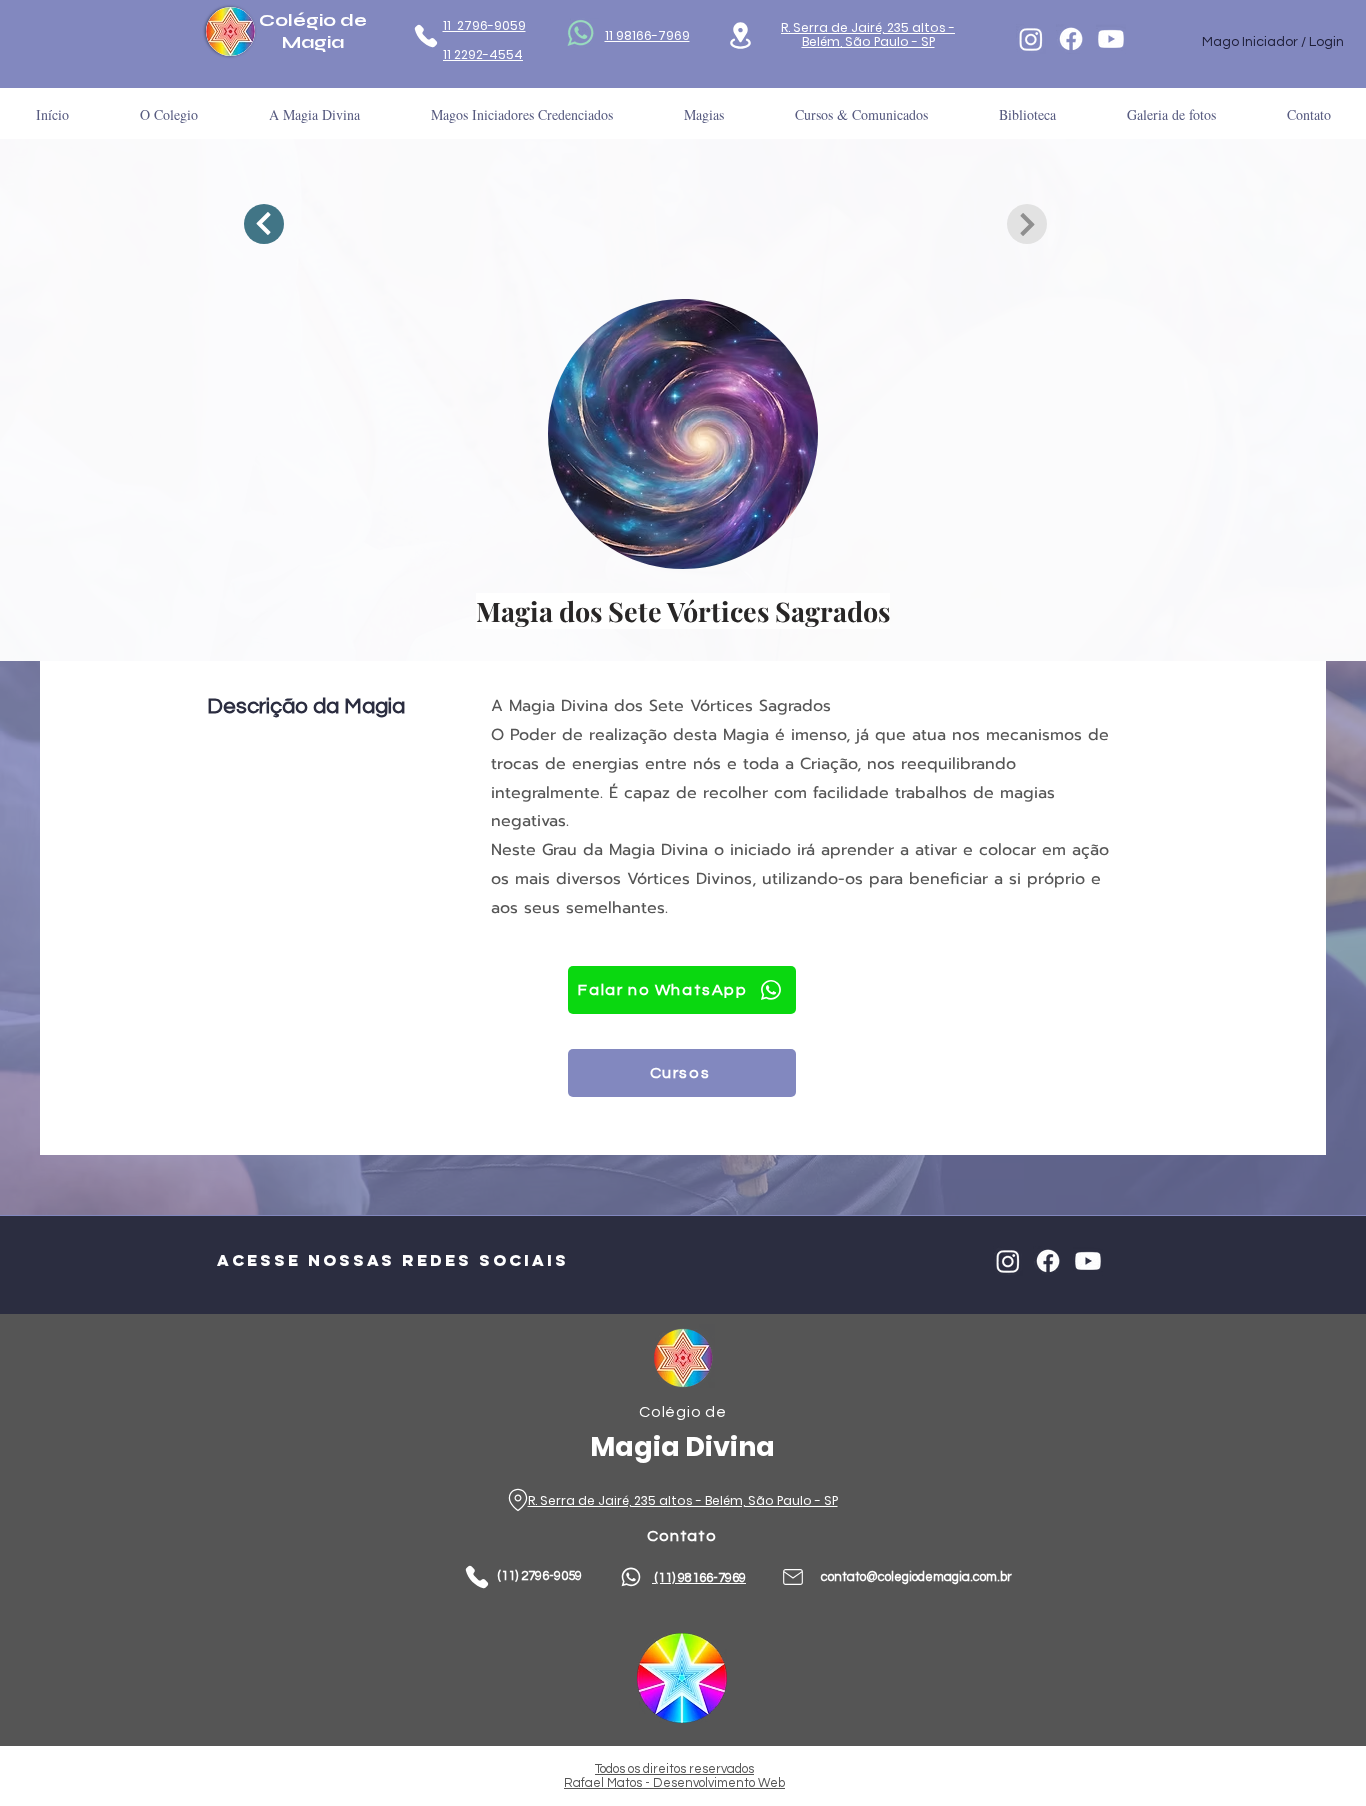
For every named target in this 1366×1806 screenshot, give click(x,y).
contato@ (849, 1577)
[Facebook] (1071, 39)
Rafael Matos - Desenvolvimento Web (674, 1783)
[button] (1027, 114)
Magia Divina (682, 1446)
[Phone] (425, 36)
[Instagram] (1031, 39)
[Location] (740, 35)
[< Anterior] (264, 224)
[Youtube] (1111, 39)
